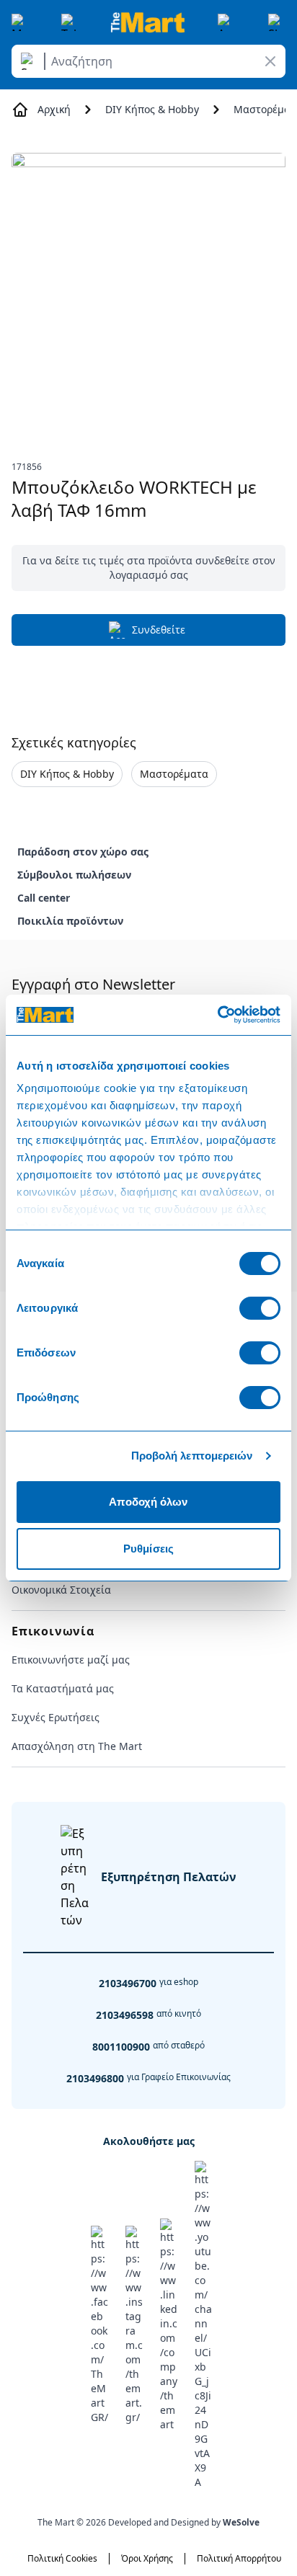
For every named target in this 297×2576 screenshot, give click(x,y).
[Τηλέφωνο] (70, 22)
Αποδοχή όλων (148, 1502)
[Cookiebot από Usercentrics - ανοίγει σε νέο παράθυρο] (217, 1015)
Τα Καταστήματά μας (63, 1688)
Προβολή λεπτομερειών (192, 1456)
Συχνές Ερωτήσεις (56, 1717)
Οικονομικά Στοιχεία (61, 1590)
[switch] (260, 1308)
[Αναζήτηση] (30, 61)
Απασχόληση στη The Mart (77, 1746)
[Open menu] (20, 22)
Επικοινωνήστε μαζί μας (71, 1660)
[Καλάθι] (277, 22)
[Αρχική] (148, 22)
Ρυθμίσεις (148, 1549)
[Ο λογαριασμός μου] (226, 22)
